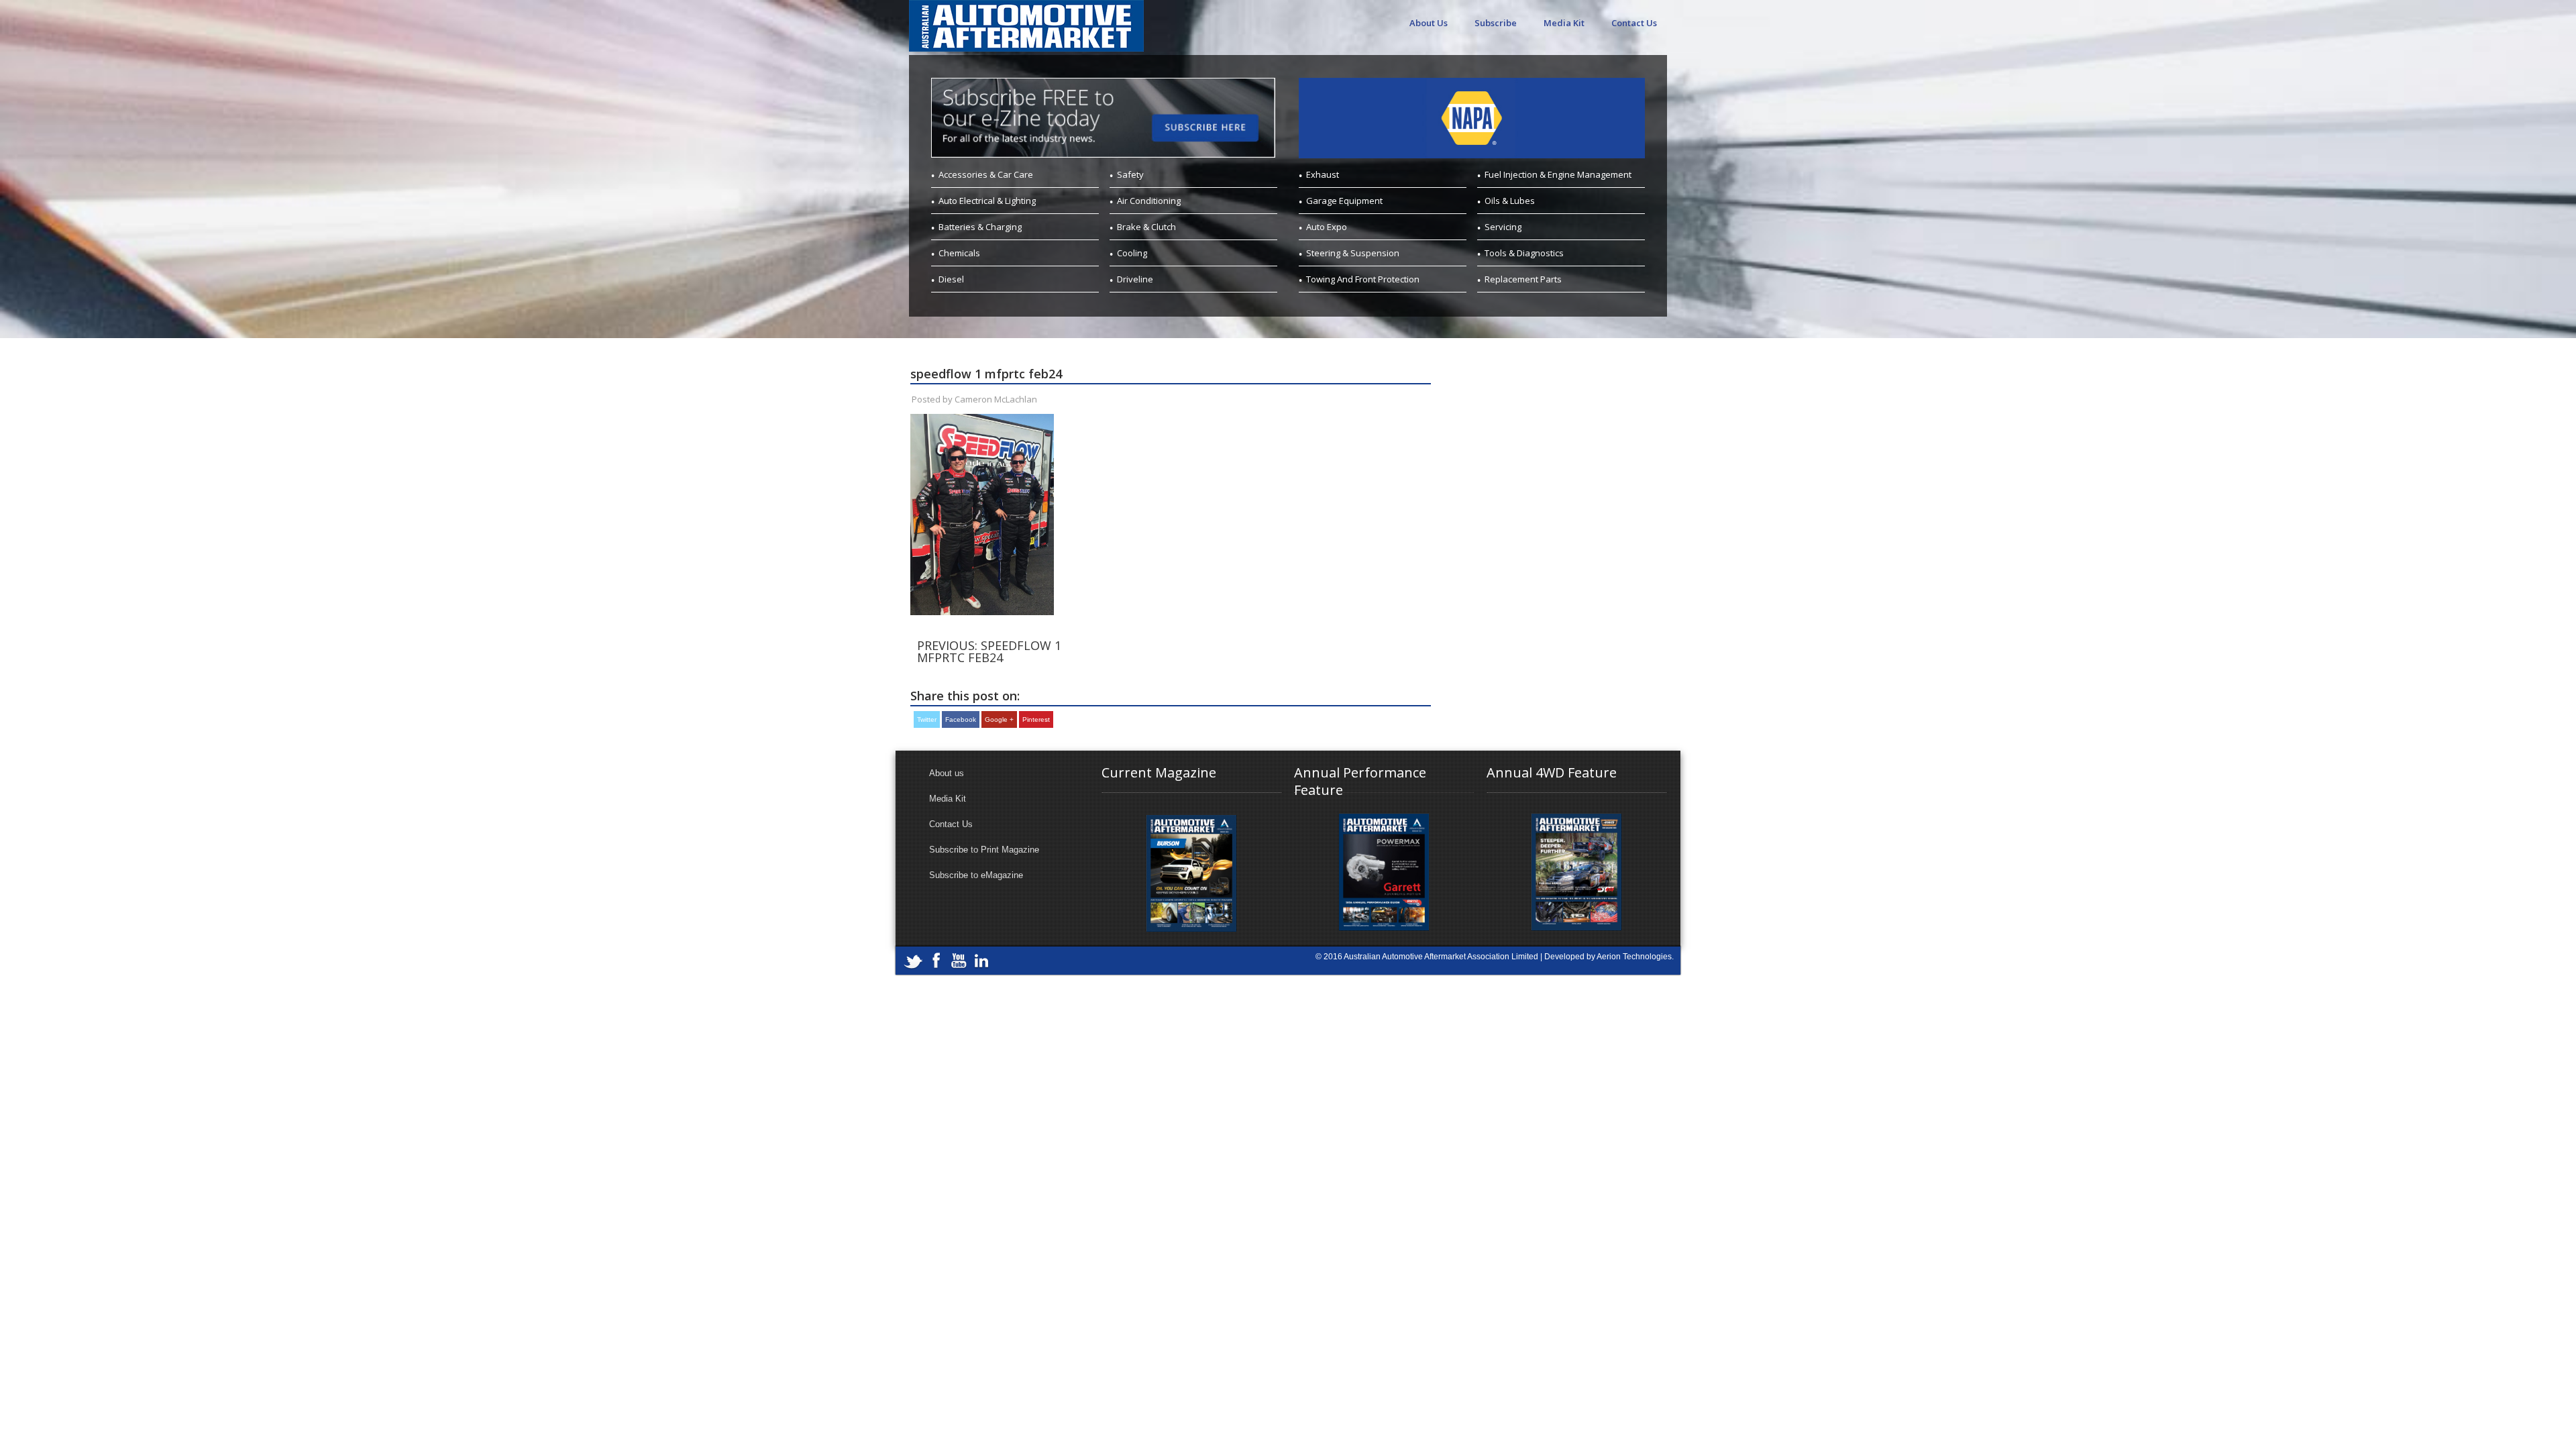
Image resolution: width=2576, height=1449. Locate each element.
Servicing (1503, 227)
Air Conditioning (1149, 201)
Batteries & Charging (980, 227)
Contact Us (1634, 23)
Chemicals (959, 253)
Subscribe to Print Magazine (984, 850)
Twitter (927, 719)
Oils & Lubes (1510, 201)
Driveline (1135, 279)
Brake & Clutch (1146, 227)
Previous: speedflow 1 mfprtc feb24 (989, 651)
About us (947, 773)
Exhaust (1323, 174)
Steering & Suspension (1353, 253)
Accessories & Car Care (986, 174)
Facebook (961, 719)
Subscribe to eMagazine (976, 875)
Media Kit (1564, 23)
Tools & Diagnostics (1524, 253)
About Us (1429, 23)
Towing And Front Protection (1363, 279)
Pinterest (1036, 719)
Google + (999, 719)
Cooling (1132, 253)
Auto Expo (1327, 227)
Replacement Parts (1523, 279)
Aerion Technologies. (1635, 957)
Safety (1130, 174)
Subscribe (1496, 23)
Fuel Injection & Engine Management (1558, 174)
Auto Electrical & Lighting (987, 201)
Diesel (951, 279)
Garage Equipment (1344, 201)
